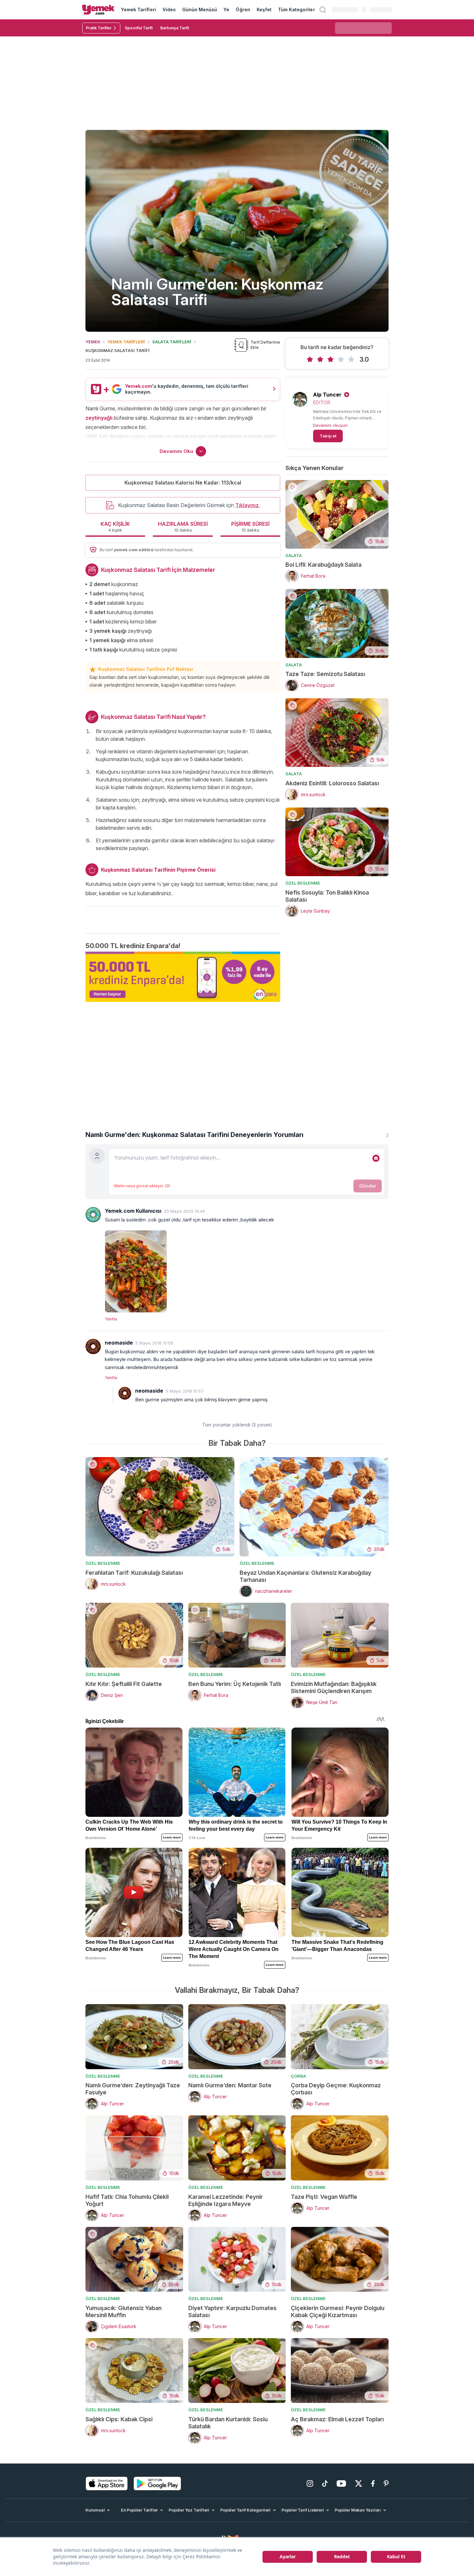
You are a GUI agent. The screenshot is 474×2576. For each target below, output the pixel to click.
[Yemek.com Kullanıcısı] (93, 1215)
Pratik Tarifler (99, 28)
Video (169, 10)
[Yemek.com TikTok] (325, 2483)
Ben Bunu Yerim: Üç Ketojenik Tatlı (235, 1684)
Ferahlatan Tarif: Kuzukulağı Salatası (134, 1573)
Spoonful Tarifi (139, 28)
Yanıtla (111, 1319)
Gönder (368, 1186)
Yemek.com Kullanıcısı (133, 1211)
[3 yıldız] (331, 359)
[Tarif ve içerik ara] (323, 10)
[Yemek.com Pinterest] (386, 2483)
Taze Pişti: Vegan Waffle (324, 2197)
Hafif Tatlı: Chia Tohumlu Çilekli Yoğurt (127, 2200)
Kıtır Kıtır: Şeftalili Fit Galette (124, 1684)
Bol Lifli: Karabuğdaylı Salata (323, 565)
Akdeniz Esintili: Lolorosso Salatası (332, 783)
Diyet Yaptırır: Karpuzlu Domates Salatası (232, 2312)
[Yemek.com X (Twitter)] (359, 2483)
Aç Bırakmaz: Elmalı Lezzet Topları (337, 2419)
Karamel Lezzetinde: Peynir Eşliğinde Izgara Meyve (226, 2200)
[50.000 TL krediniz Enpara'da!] (183, 977)
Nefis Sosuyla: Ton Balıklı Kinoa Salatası (327, 896)
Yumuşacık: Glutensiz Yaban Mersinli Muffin (123, 2312)
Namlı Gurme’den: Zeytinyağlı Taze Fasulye (133, 2089)
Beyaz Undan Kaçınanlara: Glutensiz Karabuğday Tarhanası (305, 1576)
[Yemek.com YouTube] (341, 2483)
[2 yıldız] (320, 359)
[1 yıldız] (310, 359)
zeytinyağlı (99, 418)
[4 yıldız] (341, 359)
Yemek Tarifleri (138, 10)
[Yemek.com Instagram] (310, 2483)
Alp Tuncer (327, 395)
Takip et (328, 436)
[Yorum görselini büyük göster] (247, 1270)
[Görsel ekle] (376, 1158)
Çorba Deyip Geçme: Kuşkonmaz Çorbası (336, 2089)
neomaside (119, 1343)
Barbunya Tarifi (175, 28)
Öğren (243, 10)
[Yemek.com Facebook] (373, 2483)
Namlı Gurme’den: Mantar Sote (230, 2085)
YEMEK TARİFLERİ (126, 342)
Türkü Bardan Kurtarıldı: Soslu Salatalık (228, 2423)
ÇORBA (298, 2076)
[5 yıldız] (351, 359)
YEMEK (93, 342)
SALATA (294, 555)
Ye (226, 10)
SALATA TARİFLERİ (172, 342)
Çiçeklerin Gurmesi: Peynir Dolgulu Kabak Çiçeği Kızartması (338, 2312)
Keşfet (264, 10)
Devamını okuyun (330, 425)
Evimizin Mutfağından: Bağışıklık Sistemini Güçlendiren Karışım (334, 1687)
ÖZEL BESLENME (303, 883)
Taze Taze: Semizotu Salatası (325, 674)
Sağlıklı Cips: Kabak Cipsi (119, 2419)
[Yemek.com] (98, 10)
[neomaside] (93, 1347)
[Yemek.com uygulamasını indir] (107, 2483)
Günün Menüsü (200, 10)
